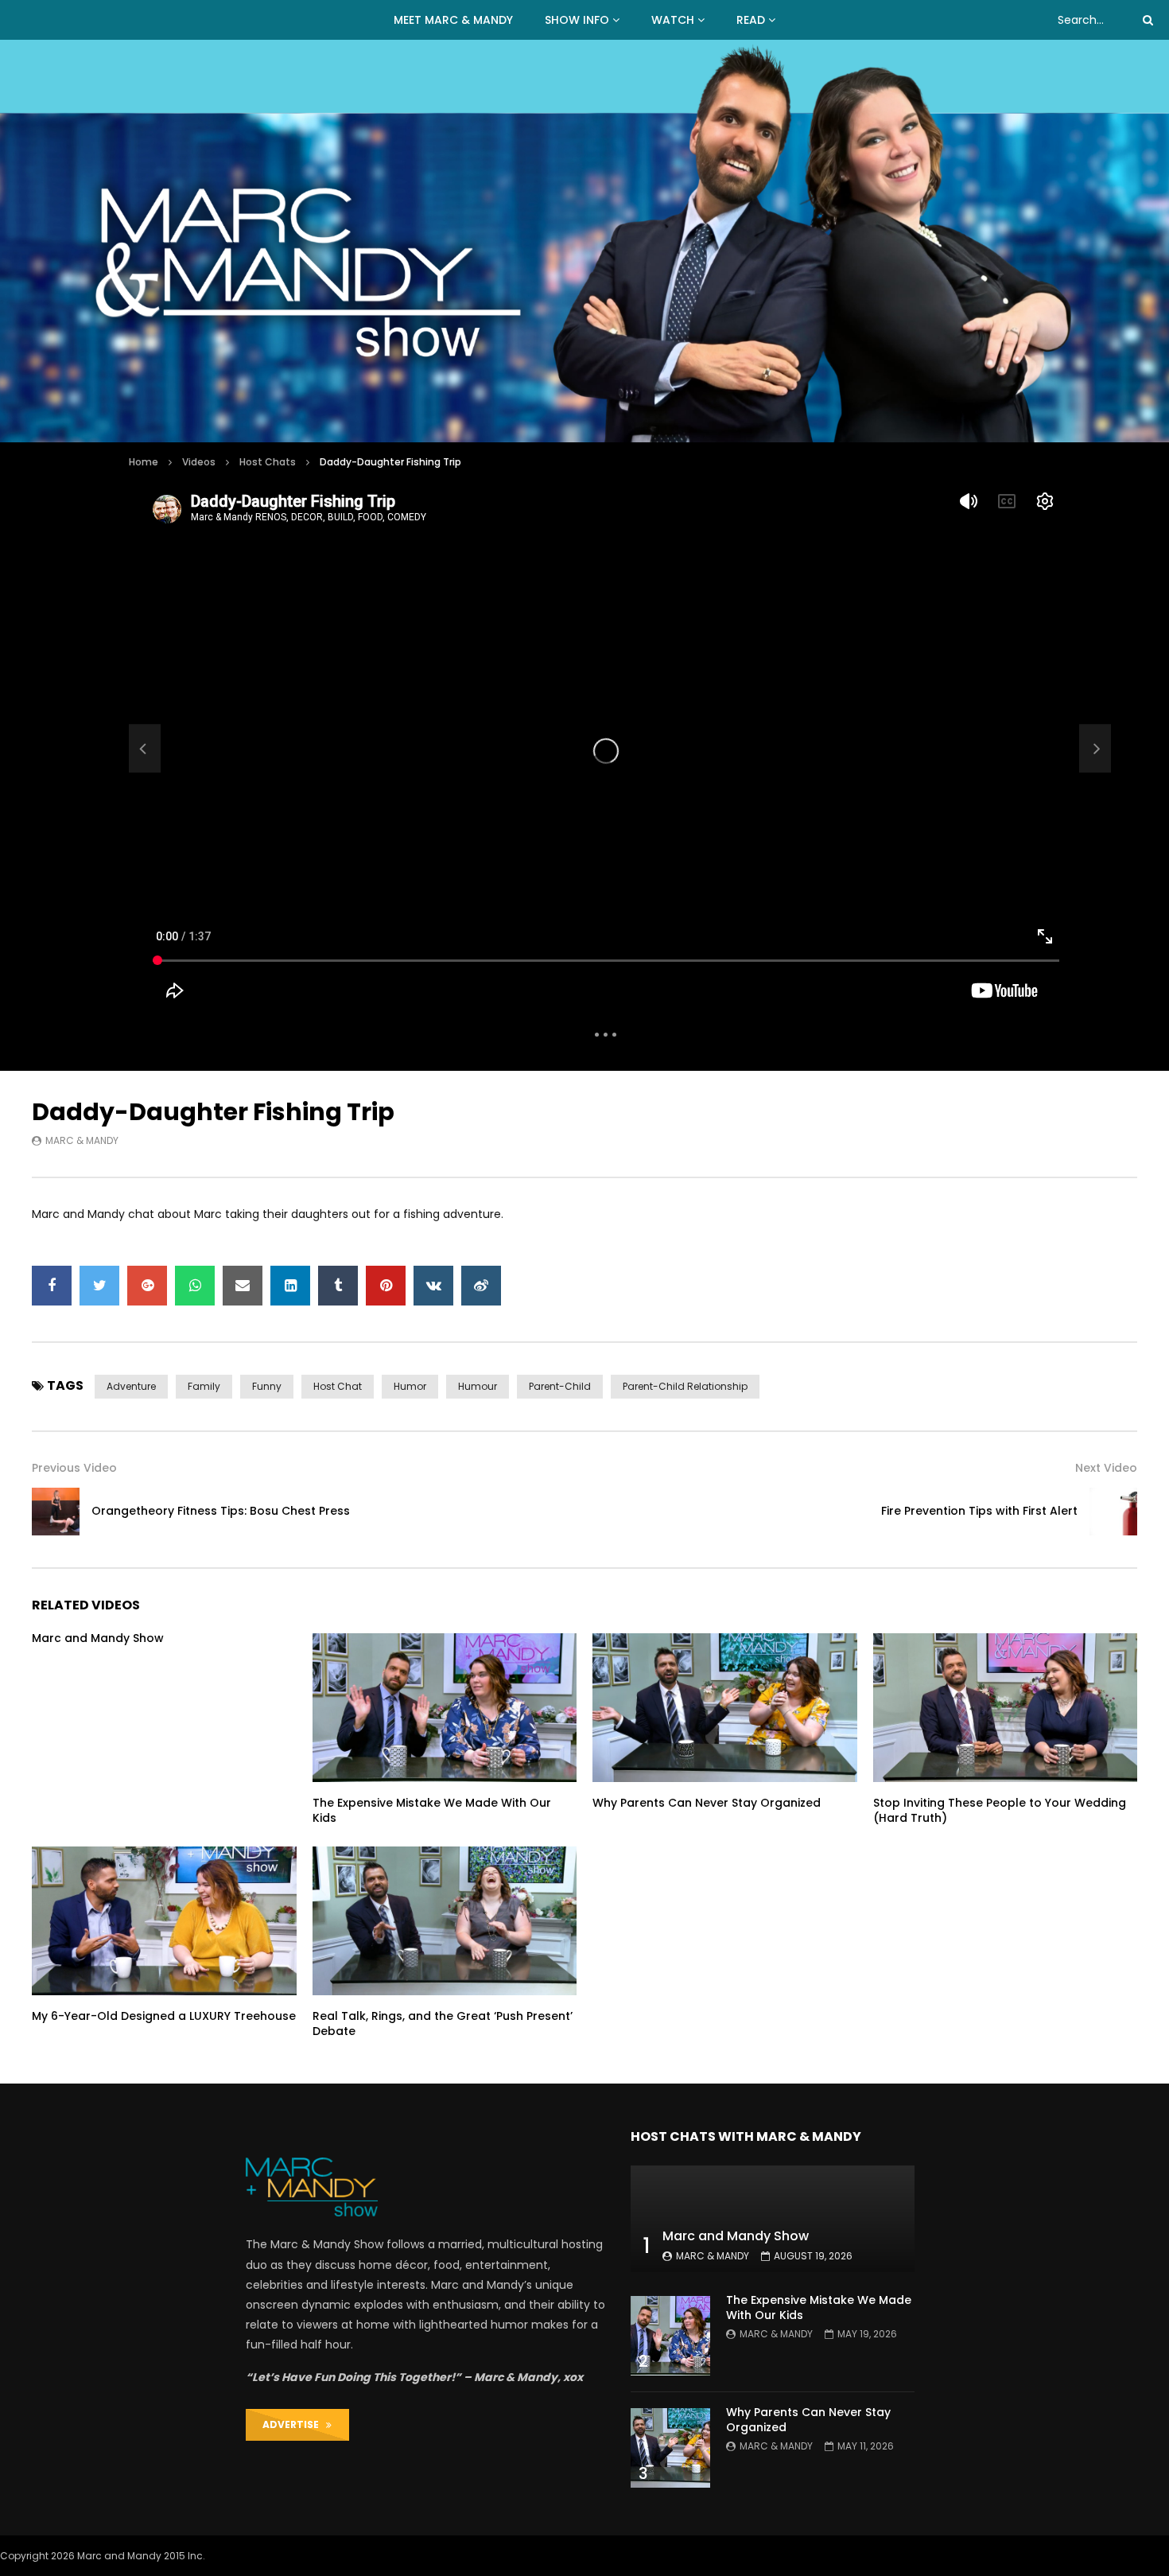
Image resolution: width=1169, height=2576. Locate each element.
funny (267, 1386)
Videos (199, 462)
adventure (131, 1386)
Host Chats (268, 462)
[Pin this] (386, 1286)
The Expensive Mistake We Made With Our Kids (432, 1810)
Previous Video (74, 1468)
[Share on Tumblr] (338, 1286)
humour (478, 1386)
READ (751, 20)
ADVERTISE (294, 2424)
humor (410, 1386)
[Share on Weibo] (481, 1286)
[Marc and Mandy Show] (584, 241)
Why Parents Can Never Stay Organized (707, 1803)
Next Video (1106, 1468)
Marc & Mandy (82, 1140)
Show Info (577, 20)
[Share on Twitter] (99, 1286)
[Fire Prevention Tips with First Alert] (1113, 1512)
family (204, 1386)
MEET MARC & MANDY (453, 20)
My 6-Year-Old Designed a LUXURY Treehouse (164, 2016)
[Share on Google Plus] (147, 1286)
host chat (338, 1386)
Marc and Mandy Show (98, 1638)
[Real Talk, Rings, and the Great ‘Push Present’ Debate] (445, 1921)
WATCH (673, 20)
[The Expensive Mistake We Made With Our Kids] (445, 1708)
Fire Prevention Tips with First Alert (979, 1511)
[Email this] (243, 1286)
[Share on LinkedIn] (290, 1286)
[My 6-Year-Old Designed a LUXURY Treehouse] (164, 1921)
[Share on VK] (433, 1286)
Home (144, 462)
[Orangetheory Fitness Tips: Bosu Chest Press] (145, 749)
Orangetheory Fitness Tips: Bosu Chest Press (221, 1511)
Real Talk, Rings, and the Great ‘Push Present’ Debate (443, 2023)
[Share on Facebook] (52, 1286)
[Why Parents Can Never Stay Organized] (725, 1708)
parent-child (560, 1386)
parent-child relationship (685, 1386)
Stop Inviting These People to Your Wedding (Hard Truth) (1000, 1810)
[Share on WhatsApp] (195, 1286)
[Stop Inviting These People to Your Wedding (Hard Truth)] (1006, 1708)
